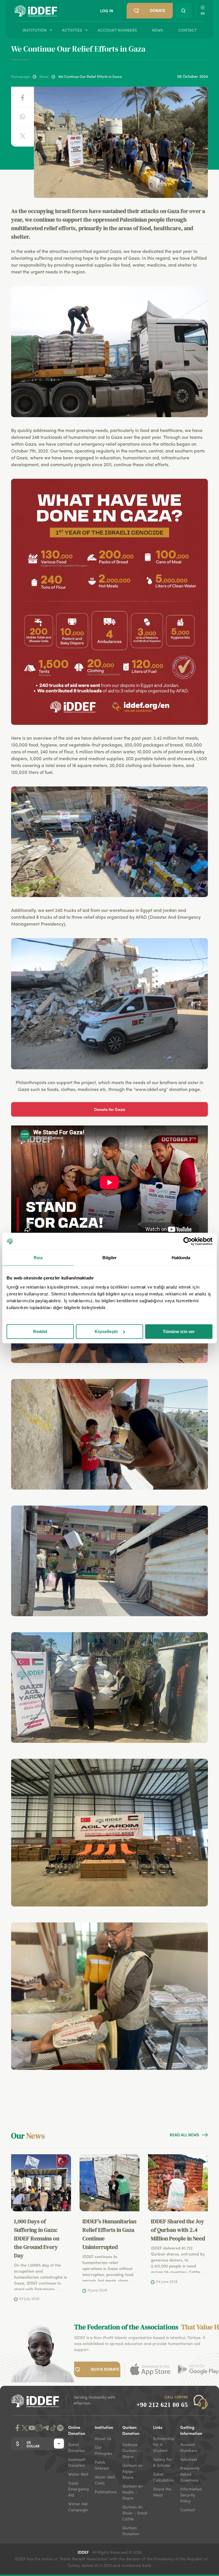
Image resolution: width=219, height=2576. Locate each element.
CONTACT (187, 30)
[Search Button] (183, 11)
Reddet (40, 1331)
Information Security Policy (191, 2495)
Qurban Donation (131, 2531)
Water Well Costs (105, 2480)
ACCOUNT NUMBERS (117, 30)
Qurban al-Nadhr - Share (133, 2492)
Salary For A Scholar (163, 2463)
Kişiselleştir (106, 1331)
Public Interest (102, 2466)
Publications (106, 2492)
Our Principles (103, 2451)
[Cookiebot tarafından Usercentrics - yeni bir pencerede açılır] (187, 1241)
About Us (103, 2439)
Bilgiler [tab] (110, 1258)
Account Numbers (189, 2448)
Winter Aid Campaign (78, 2507)
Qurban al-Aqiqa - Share (133, 2472)
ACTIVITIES (72, 30)
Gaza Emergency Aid (79, 2489)
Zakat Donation (77, 2448)
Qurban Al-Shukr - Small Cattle (135, 2513)
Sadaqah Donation (77, 2463)
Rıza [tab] (38, 1258)
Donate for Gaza (110, 1109)
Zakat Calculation (164, 2477)
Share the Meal (162, 2492)
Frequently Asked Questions (190, 2474)
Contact (188, 2510)
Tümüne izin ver (179, 1331)
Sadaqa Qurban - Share (131, 2451)
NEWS (157, 30)
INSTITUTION (35, 30)
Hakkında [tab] (181, 1258)
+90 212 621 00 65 (162, 2405)
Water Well (78, 2474)
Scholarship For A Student (164, 2445)
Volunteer (189, 2460)
